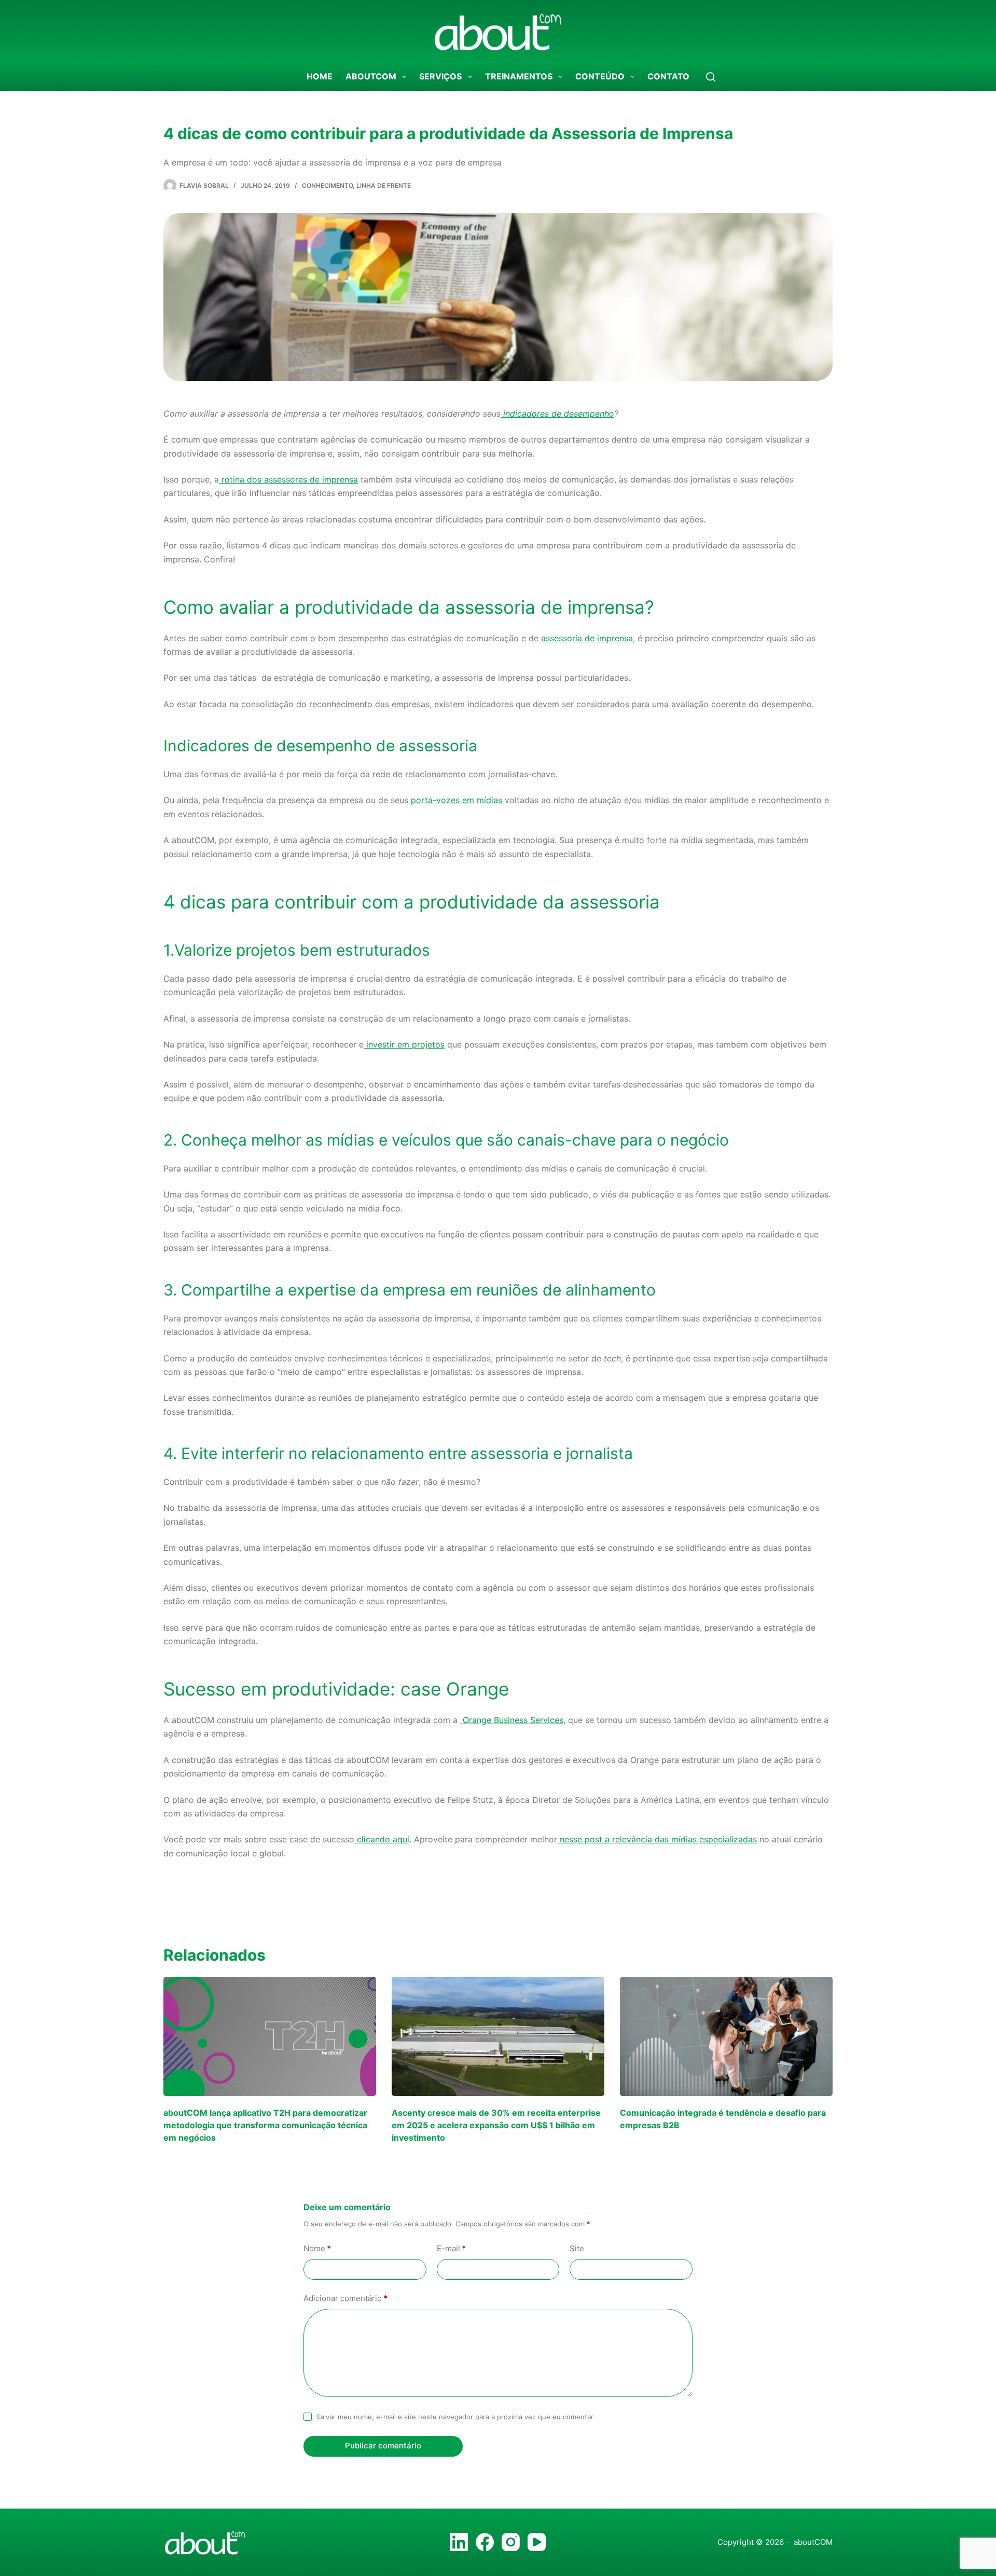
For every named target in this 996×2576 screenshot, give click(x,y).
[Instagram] (511, 2542)
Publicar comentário (383, 2446)
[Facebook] (485, 2542)
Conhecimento (327, 185)
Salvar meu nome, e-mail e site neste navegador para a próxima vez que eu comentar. (456, 2417)
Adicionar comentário (345, 2298)
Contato (668, 76)
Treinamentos (519, 76)
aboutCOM (371, 76)
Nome (317, 2248)
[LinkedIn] (459, 2542)
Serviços (440, 76)
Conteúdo (600, 76)
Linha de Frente (384, 185)
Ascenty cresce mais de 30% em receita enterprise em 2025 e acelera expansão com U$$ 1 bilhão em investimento (496, 2125)
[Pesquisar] (711, 77)
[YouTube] (537, 2542)
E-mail (451, 2248)
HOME (320, 76)
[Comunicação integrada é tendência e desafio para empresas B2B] (726, 2037)
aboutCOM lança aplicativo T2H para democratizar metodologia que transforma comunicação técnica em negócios (265, 2125)
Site (577, 2248)
